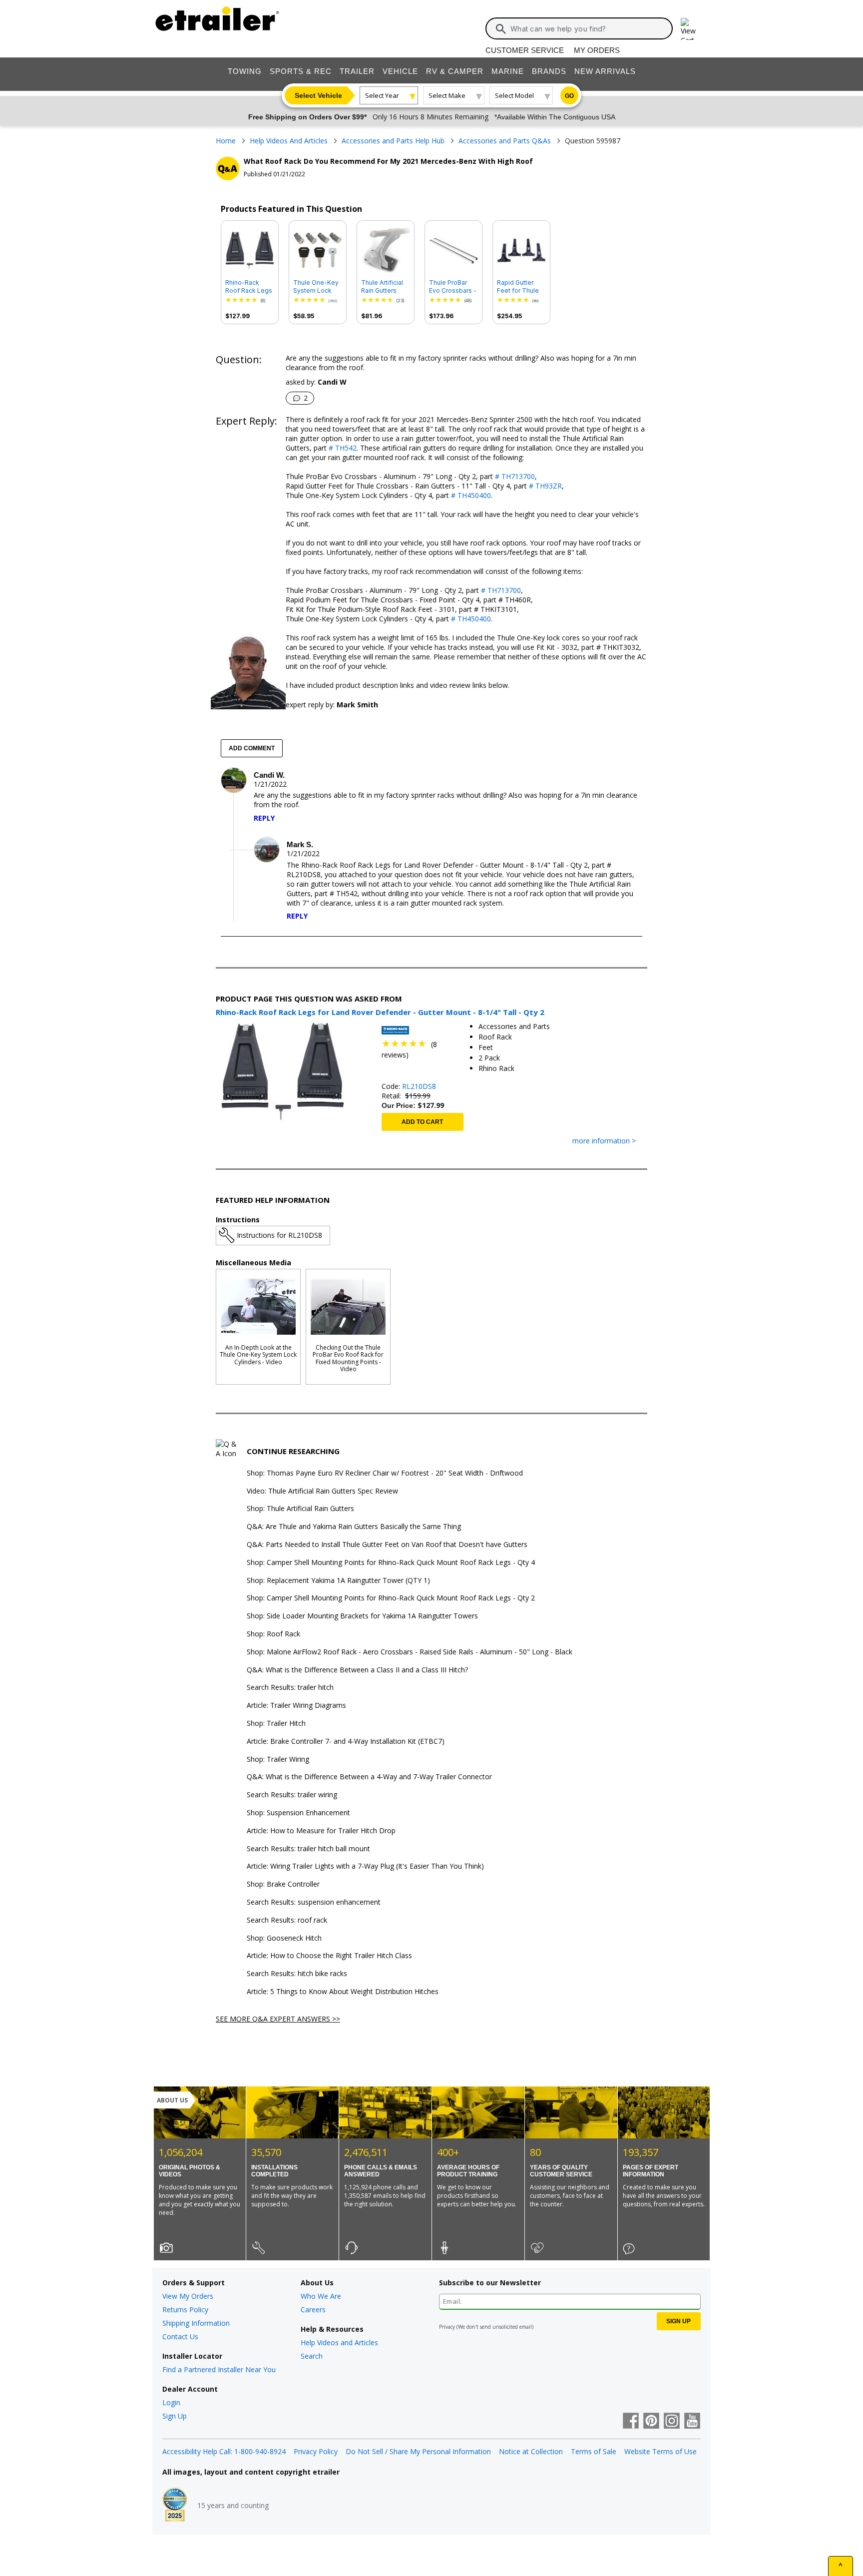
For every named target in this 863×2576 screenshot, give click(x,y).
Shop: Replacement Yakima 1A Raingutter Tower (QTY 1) (338, 1581)
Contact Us (180, 2336)
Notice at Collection (531, 2451)
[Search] (501, 29)
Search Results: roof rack (287, 1920)
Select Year (382, 95)
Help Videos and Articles (339, 2342)
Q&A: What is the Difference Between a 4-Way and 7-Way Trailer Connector (369, 1777)
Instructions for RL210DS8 (279, 1235)
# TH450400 (470, 495)
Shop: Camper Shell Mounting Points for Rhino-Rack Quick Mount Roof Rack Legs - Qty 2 (391, 1598)
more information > (604, 1141)
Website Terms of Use (660, 2451)
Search (312, 2356)
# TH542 (342, 448)
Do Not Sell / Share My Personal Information (418, 2451)
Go (569, 96)
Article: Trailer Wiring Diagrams (296, 1706)
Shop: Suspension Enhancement (298, 1813)
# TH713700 (514, 476)
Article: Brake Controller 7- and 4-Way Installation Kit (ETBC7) (346, 1742)
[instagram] (672, 2422)
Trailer (357, 71)
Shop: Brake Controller (283, 1884)
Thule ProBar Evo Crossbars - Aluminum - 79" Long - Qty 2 (453, 287)
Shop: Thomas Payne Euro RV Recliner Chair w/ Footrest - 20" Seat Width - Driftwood (385, 1473)
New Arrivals (605, 71)
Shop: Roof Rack (273, 1634)
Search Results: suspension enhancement (314, 1902)
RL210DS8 (419, 1086)
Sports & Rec (301, 71)
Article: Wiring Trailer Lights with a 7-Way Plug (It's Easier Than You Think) (365, 1866)
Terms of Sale (594, 2451)
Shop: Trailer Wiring (278, 1760)
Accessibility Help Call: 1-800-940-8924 (224, 2451)
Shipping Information (196, 2323)
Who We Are (321, 2296)
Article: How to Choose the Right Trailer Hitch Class (329, 1956)
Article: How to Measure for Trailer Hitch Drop (321, 1831)
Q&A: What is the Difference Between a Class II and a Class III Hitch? (357, 1670)
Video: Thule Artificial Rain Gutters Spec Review (322, 1491)
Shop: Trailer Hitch (276, 1724)
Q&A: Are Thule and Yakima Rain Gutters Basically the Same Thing (354, 1527)
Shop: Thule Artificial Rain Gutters (300, 1509)
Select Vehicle (318, 95)
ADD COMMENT (252, 748)
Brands (549, 71)
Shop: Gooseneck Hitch (284, 1938)
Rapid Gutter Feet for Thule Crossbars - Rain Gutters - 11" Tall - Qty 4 (521, 287)
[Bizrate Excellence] (175, 2506)
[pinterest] (651, 2422)
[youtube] (692, 2422)
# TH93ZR (544, 486)
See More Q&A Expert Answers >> (278, 2019)
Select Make (447, 95)
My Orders (597, 50)
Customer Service (525, 50)
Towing (245, 71)
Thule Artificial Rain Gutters (382, 286)
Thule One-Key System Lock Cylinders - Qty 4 (316, 287)
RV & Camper (455, 71)
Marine (508, 71)
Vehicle (400, 71)
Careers (313, 2310)
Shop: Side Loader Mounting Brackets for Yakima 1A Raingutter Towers (362, 1616)
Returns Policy (185, 2310)
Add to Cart (422, 1122)
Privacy (447, 2327)
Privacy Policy (316, 2451)
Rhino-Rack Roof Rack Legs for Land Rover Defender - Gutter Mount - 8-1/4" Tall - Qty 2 (249, 287)
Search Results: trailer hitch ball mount (308, 1849)
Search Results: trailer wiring (292, 1795)
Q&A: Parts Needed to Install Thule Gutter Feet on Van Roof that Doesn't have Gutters (387, 1545)
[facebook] (631, 2422)
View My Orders (188, 2296)
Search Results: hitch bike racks (297, 1974)
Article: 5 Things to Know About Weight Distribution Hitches (343, 1992)
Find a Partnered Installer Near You (219, 2369)
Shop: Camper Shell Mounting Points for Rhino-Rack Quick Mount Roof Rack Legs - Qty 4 (391, 1563)
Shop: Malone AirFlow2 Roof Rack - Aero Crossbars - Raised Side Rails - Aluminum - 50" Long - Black (410, 1652)
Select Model (514, 95)
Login (171, 2402)
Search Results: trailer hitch (290, 1688)
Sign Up (175, 2416)
